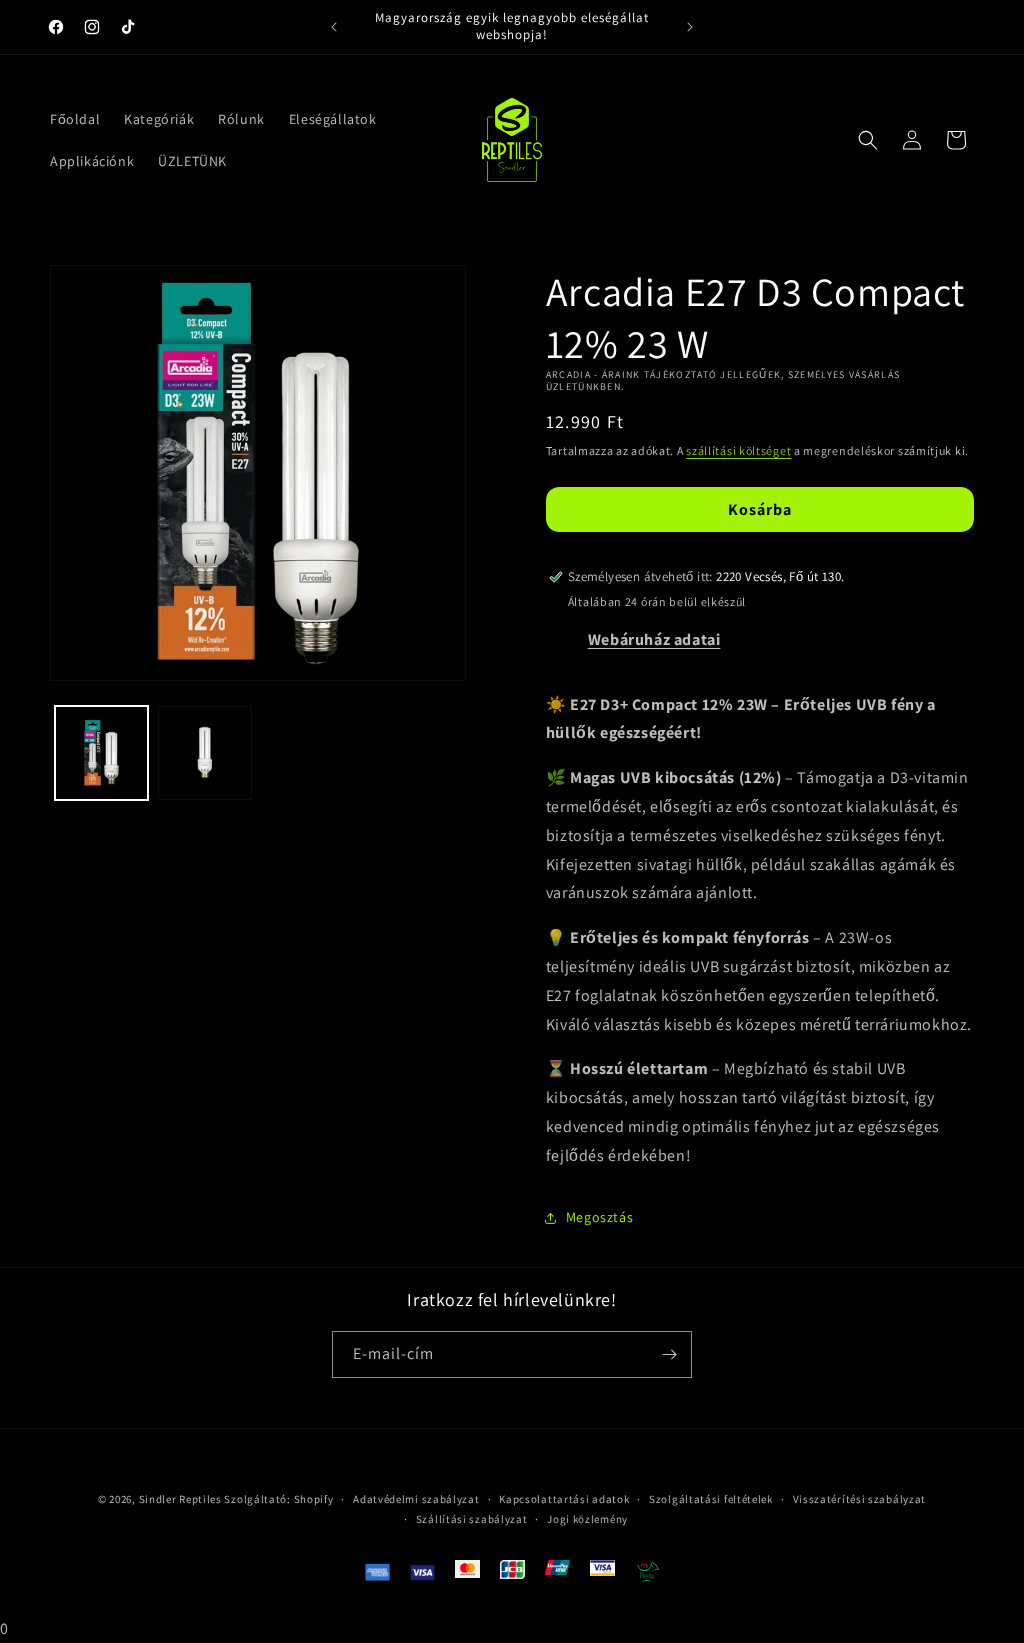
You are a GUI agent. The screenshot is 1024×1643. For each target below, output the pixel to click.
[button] (868, 140)
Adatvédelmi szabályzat (416, 1499)
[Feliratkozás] (669, 1354)
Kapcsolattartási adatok (564, 1499)
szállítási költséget (738, 450)
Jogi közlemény (587, 1519)
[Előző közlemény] (334, 27)
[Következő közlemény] (690, 27)
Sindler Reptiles (180, 1499)
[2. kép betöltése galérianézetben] (204, 752)
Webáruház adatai (654, 639)
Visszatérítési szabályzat (860, 1499)
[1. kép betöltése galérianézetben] (101, 752)
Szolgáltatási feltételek (711, 1499)
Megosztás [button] (599, 1217)
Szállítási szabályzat (472, 1519)
